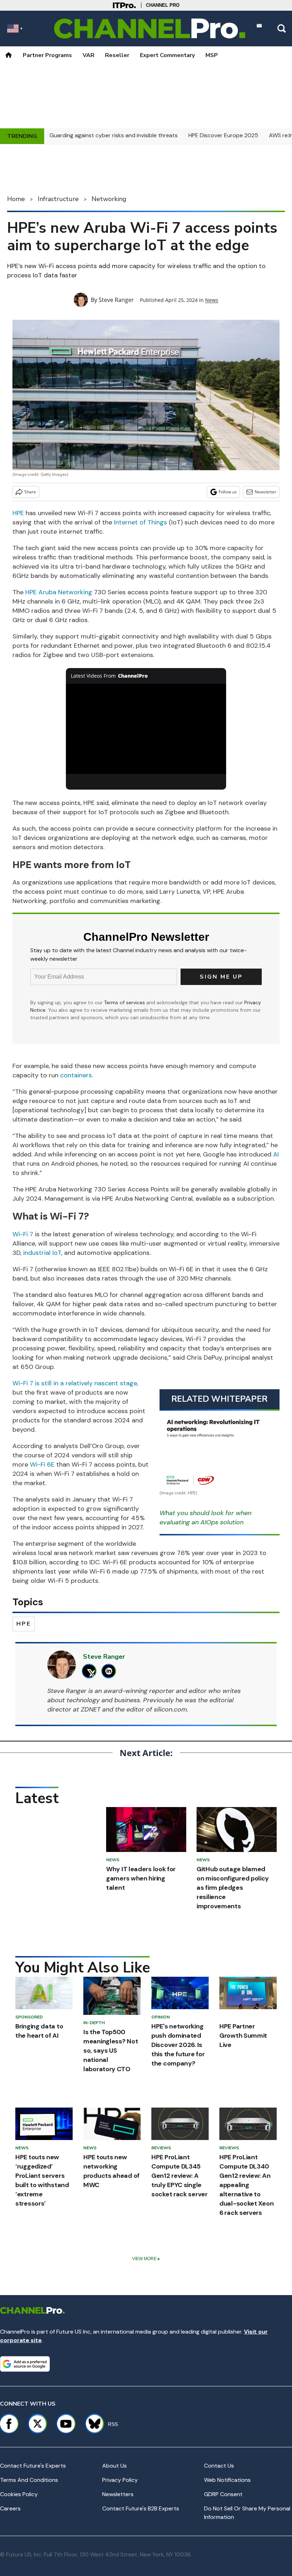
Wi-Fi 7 (23, 1234)
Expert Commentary (167, 55)
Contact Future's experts (33, 2466)
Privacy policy (120, 2480)
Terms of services (125, 1002)
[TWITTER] (91, 1671)
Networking (109, 199)
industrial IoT (42, 1253)
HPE (18, 513)
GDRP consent (223, 2494)
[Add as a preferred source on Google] (25, 2364)
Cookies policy (19, 2494)
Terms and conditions (29, 2480)
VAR (88, 55)
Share (30, 492)
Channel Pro (163, 5)
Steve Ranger (116, 300)
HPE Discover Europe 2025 (223, 135)
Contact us (219, 2466)
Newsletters (118, 2494)
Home (16, 199)
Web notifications (227, 2480)
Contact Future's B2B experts (141, 2508)
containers (76, 1075)
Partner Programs (47, 55)
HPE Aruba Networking (59, 592)
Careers (10, 2508)
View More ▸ (146, 2259)
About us (114, 2466)
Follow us (228, 492)
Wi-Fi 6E (42, 1464)
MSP (212, 55)
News (212, 300)
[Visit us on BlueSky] (91, 2424)
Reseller (117, 55)
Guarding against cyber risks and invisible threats (114, 135)
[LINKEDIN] (111, 1671)
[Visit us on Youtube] (66, 2424)
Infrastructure (58, 199)
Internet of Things (140, 522)
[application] (146, 729)
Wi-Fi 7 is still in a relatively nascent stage (75, 1383)
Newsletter (265, 492)
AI (276, 1154)
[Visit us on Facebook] (9, 2424)
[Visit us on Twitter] (37, 2424)
